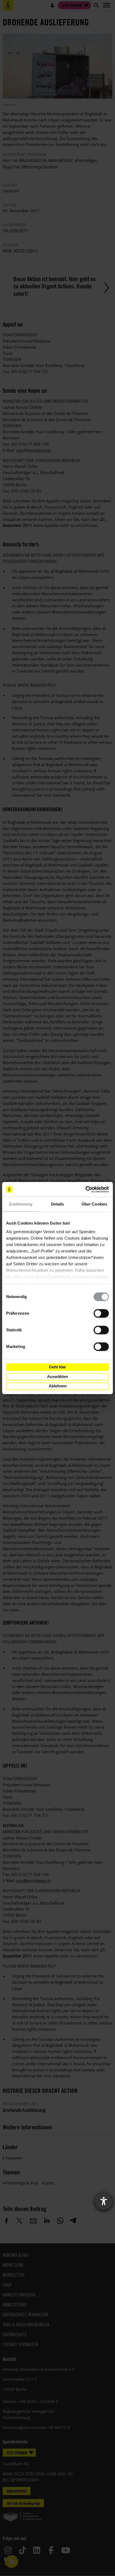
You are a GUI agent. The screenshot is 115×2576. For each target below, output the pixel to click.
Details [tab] (58, 1204)
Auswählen (57, 1377)
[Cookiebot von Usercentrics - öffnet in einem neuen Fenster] (85, 1189)
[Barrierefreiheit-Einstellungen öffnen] (103, 2201)
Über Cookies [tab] (94, 1204)
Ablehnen (58, 1386)
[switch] (101, 1313)
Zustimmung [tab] (21, 1204)
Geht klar (57, 1367)
